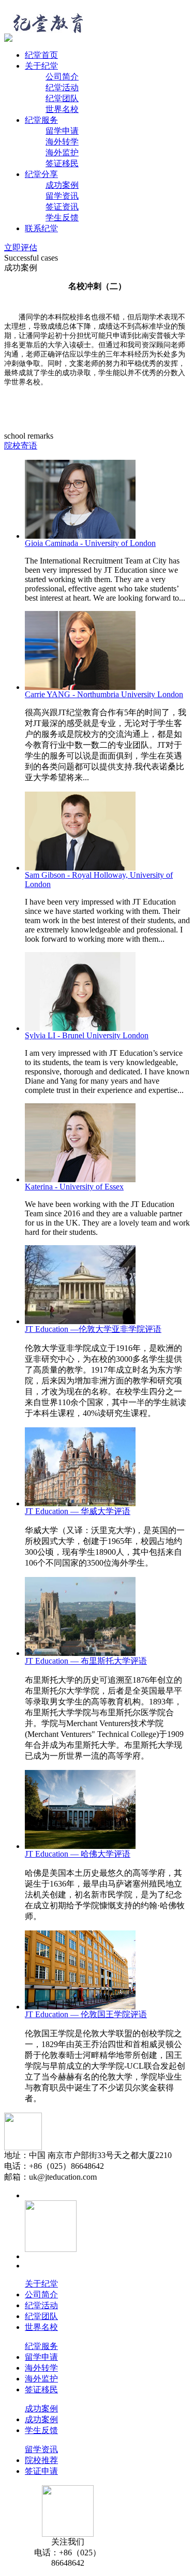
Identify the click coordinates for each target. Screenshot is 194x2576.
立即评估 (21, 247)
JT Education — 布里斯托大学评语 (86, 1661)
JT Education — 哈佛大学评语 (78, 1854)
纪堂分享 (41, 174)
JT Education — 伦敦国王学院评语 (86, 2014)
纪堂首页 (41, 55)
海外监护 (62, 152)
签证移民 (62, 163)
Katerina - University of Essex (74, 1187)
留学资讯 (62, 196)
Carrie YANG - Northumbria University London (104, 694)
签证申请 (41, 2471)
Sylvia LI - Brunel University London (87, 1035)
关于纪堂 (41, 66)
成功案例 (62, 185)
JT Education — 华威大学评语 (78, 1511)
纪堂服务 (41, 120)
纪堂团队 (62, 98)
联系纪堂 (41, 228)
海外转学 (62, 142)
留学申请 (62, 131)
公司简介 (62, 77)
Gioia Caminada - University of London (90, 543)
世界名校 (62, 109)
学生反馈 (62, 218)
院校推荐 (41, 2460)
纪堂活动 (62, 87)
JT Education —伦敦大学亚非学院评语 (93, 1329)
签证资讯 (62, 207)
